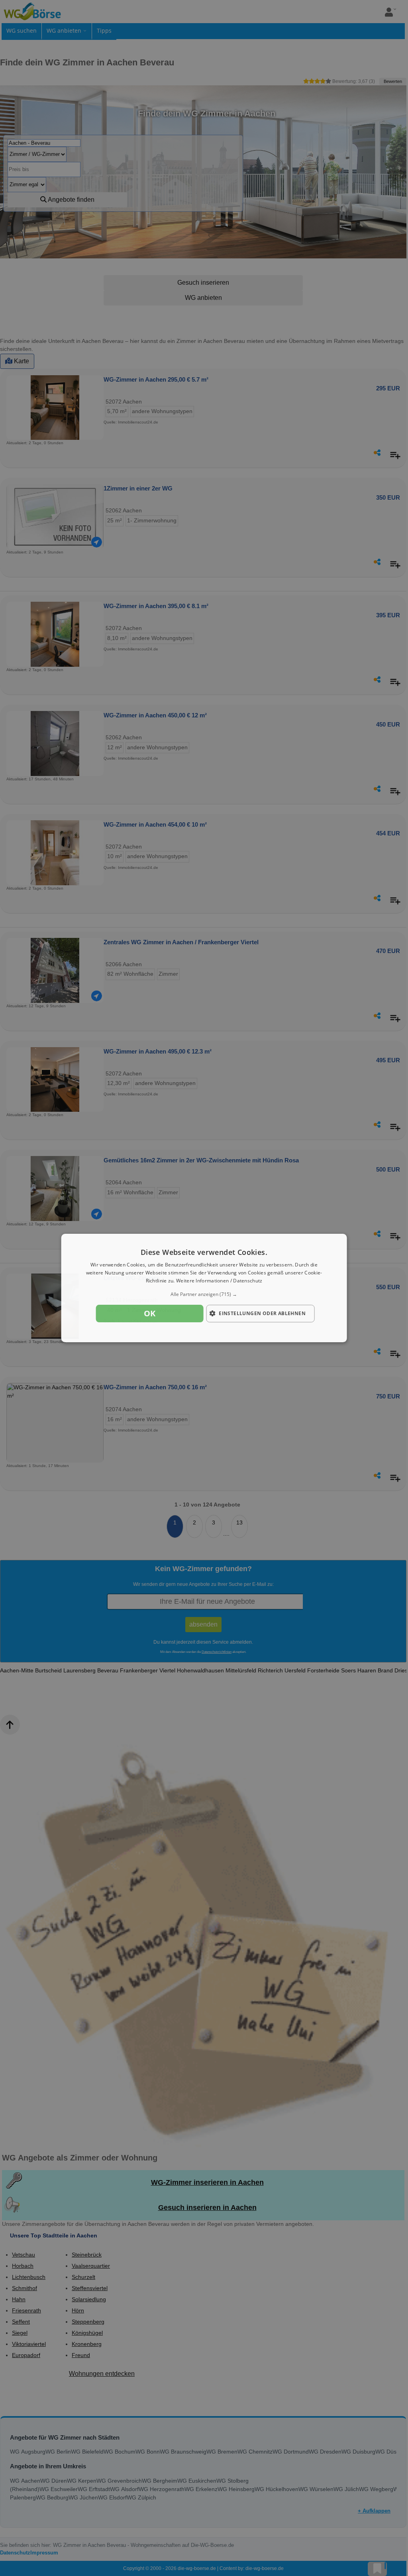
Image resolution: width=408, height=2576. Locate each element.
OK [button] (150, 1313)
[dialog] (204, 1288)
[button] (204, 1294)
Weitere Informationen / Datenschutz (219, 1281)
